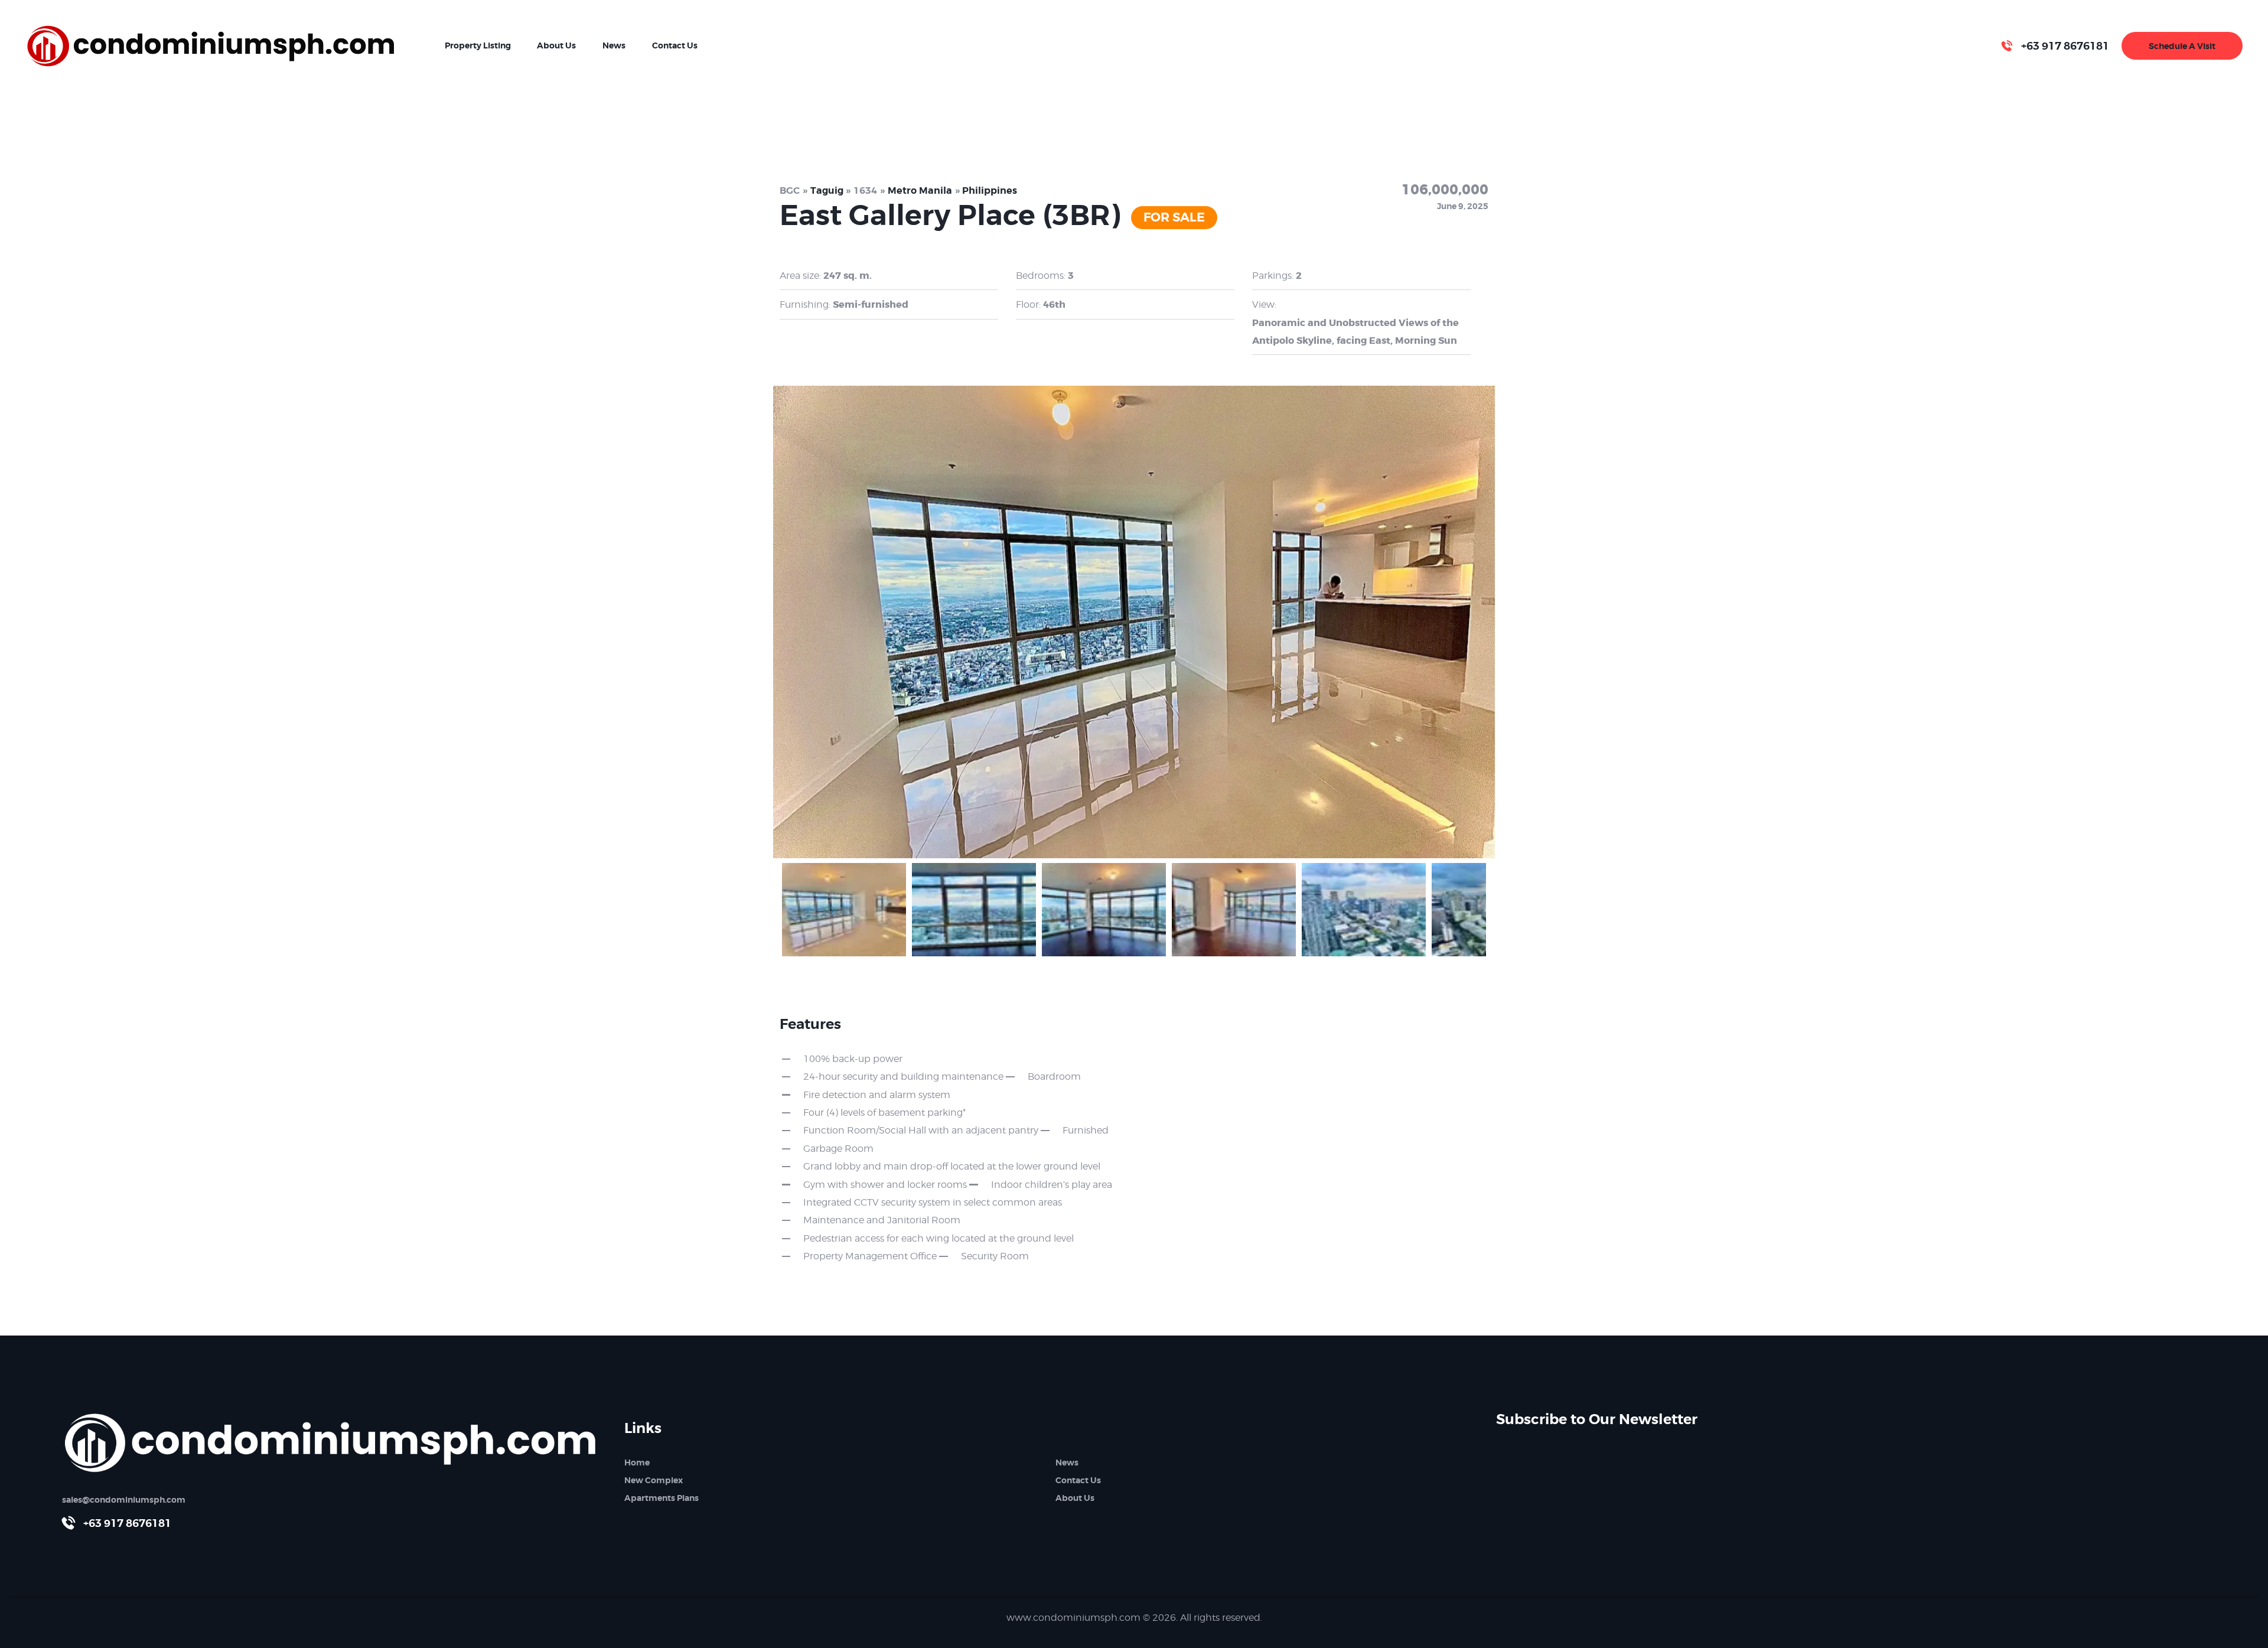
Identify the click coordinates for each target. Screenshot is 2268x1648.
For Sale (1174, 217)
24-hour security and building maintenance (903, 1077)
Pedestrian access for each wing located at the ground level (939, 1238)
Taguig (827, 190)
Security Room (995, 1256)
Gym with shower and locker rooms (885, 1185)
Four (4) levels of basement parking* (884, 1113)
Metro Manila (920, 190)
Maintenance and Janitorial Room (882, 1220)
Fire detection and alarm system (877, 1095)
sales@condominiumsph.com (124, 1500)
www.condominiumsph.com (1073, 1618)
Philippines (990, 190)
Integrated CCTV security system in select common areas (933, 1202)
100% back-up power (853, 1059)
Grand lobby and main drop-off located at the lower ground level (952, 1166)
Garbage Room (838, 1149)
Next (1516, 619)
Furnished (1085, 1130)
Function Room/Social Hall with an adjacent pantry (921, 1130)
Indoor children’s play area (1051, 1185)
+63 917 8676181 (127, 1523)
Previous (752, 619)
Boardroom (1054, 1077)
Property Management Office (870, 1256)
